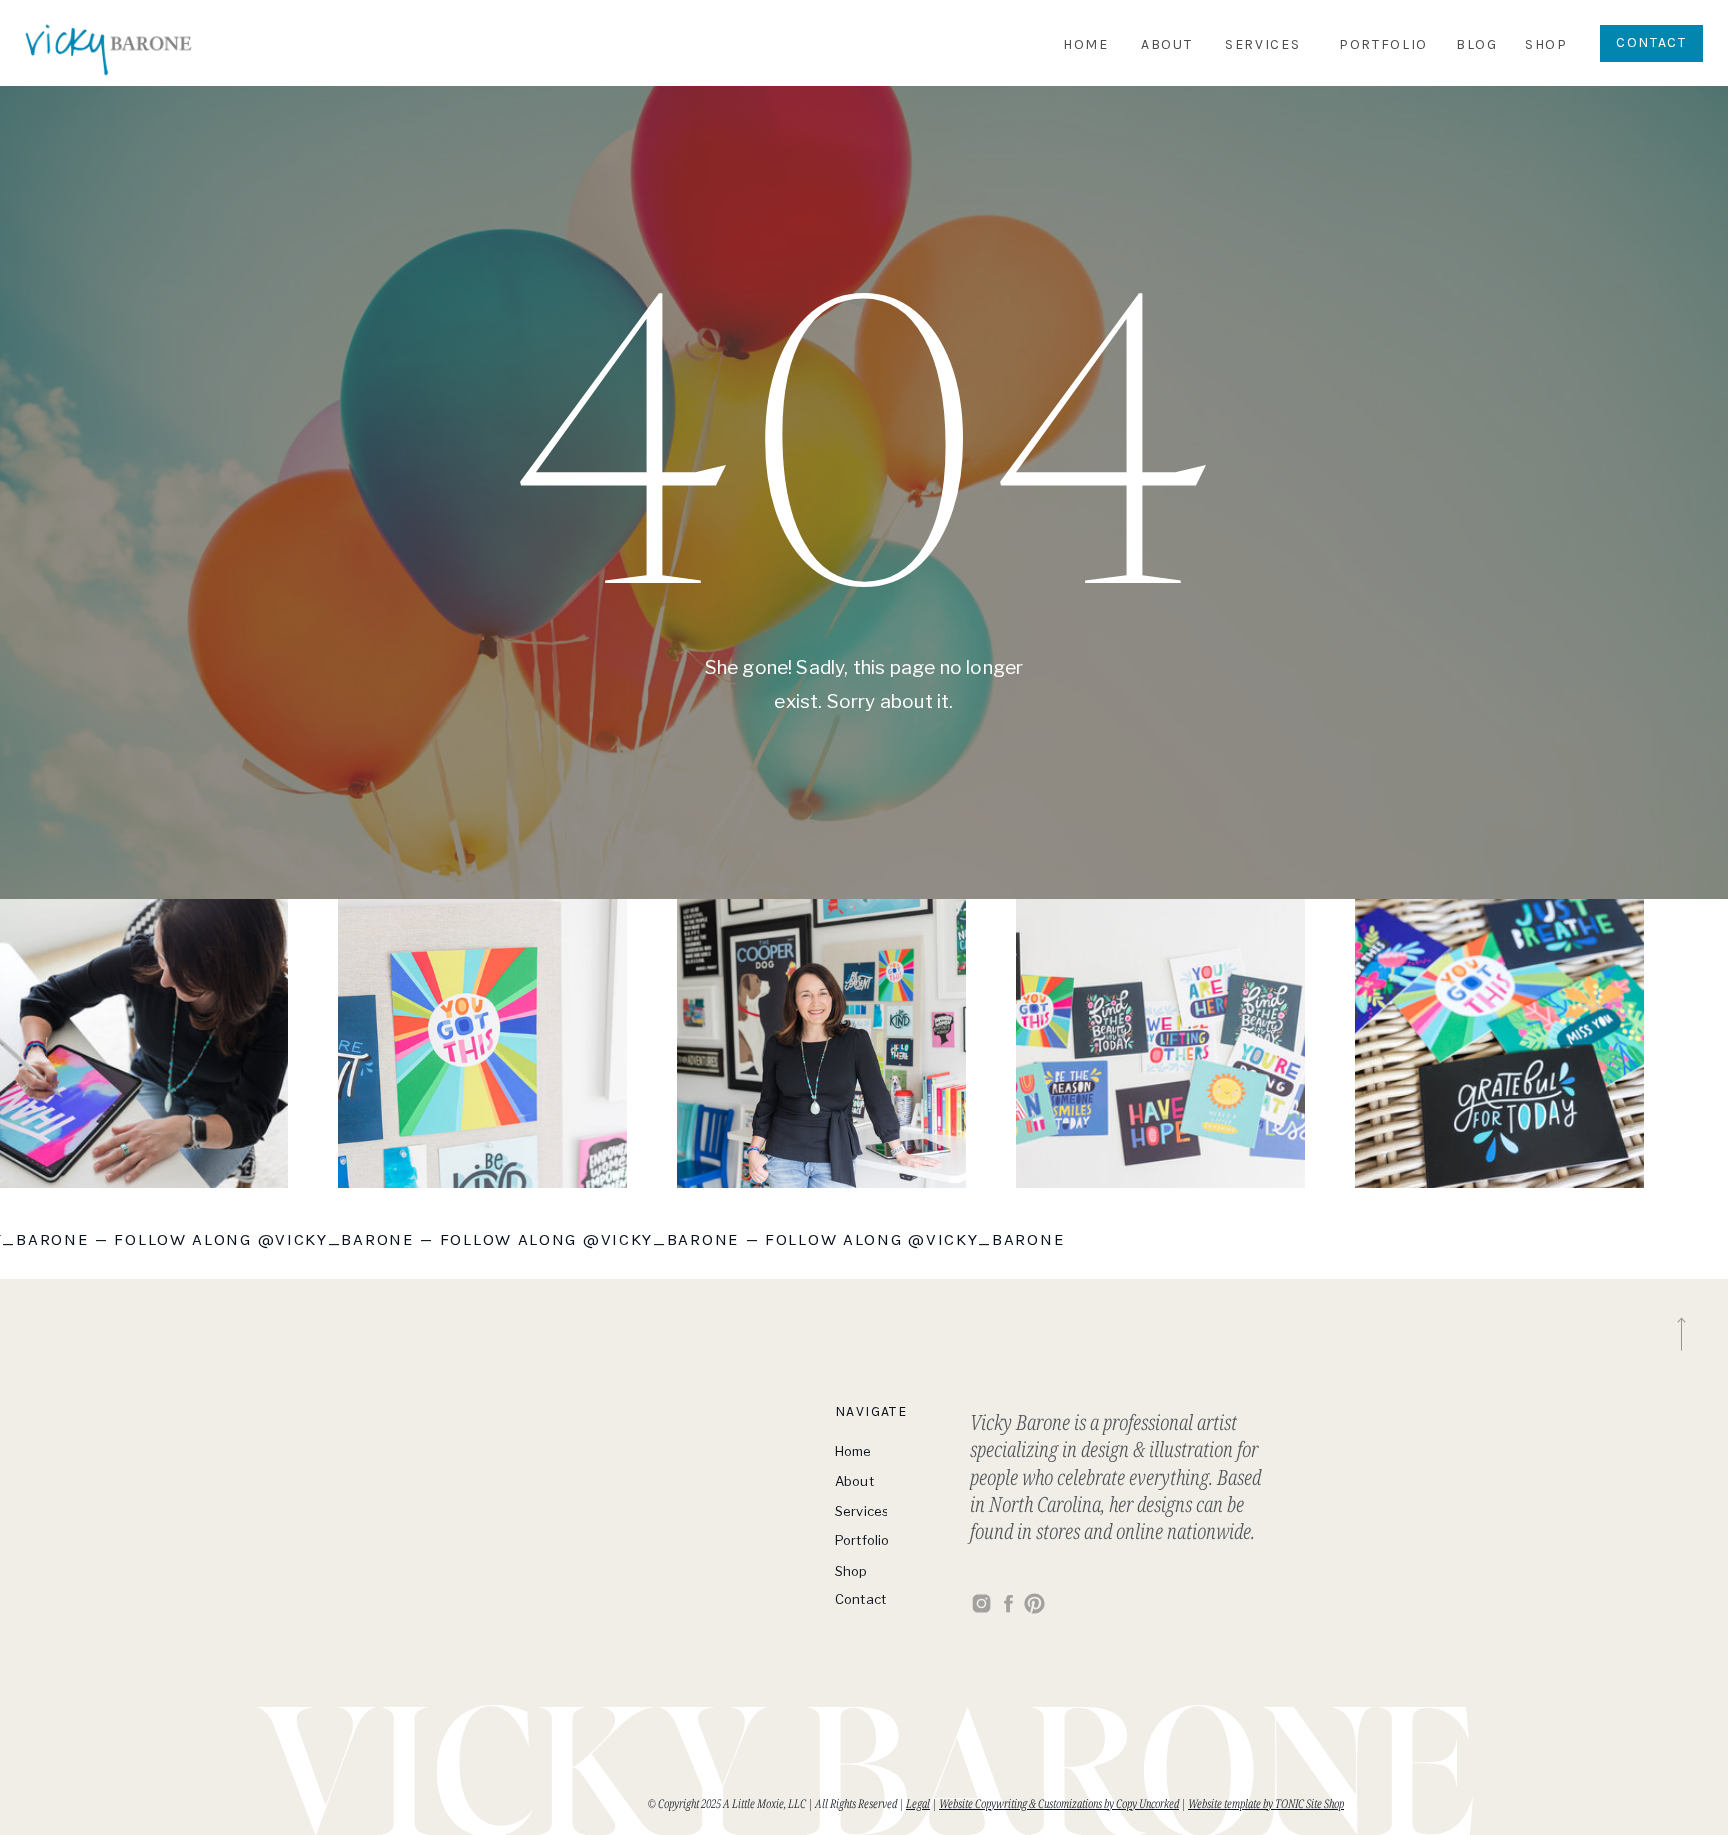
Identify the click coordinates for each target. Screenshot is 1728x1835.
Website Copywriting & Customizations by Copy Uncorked (1059, 1803)
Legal (918, 1803)
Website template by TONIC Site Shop (1266, 1803)
